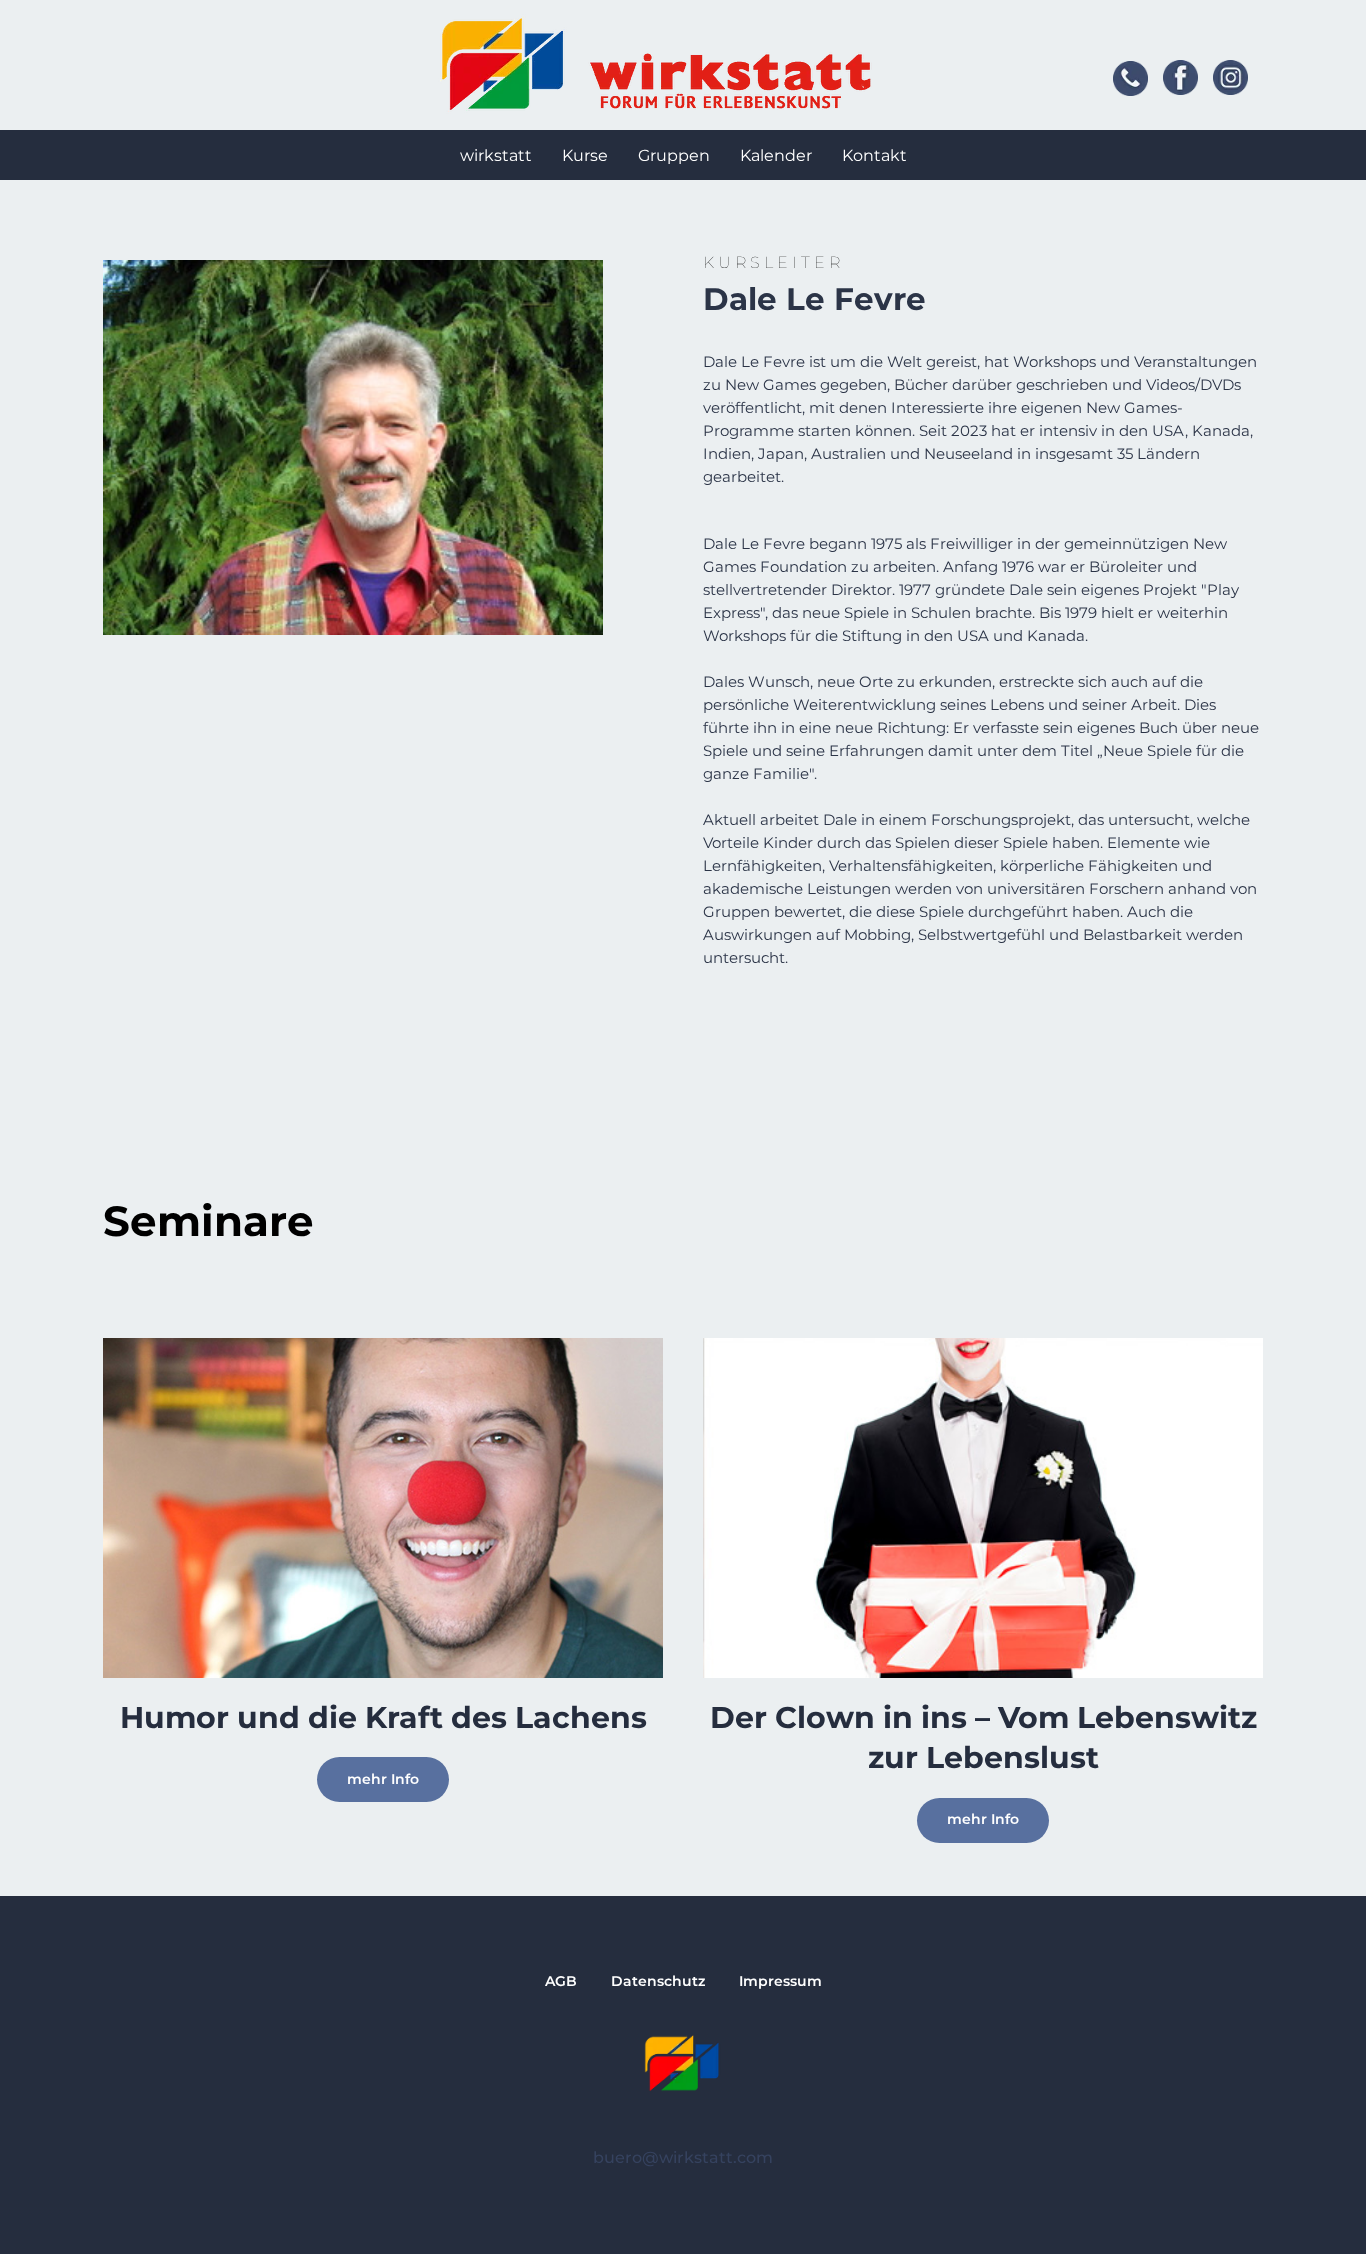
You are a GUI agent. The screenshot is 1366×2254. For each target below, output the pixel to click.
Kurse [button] (585, 155)
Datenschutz (658, 1981)
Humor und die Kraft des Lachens (383, 1717)
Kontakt (874, 155)
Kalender (776, 155)
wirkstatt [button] (496, 155)
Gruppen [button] (674, 155)
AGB (561, 1981)
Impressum (780, 1981)
